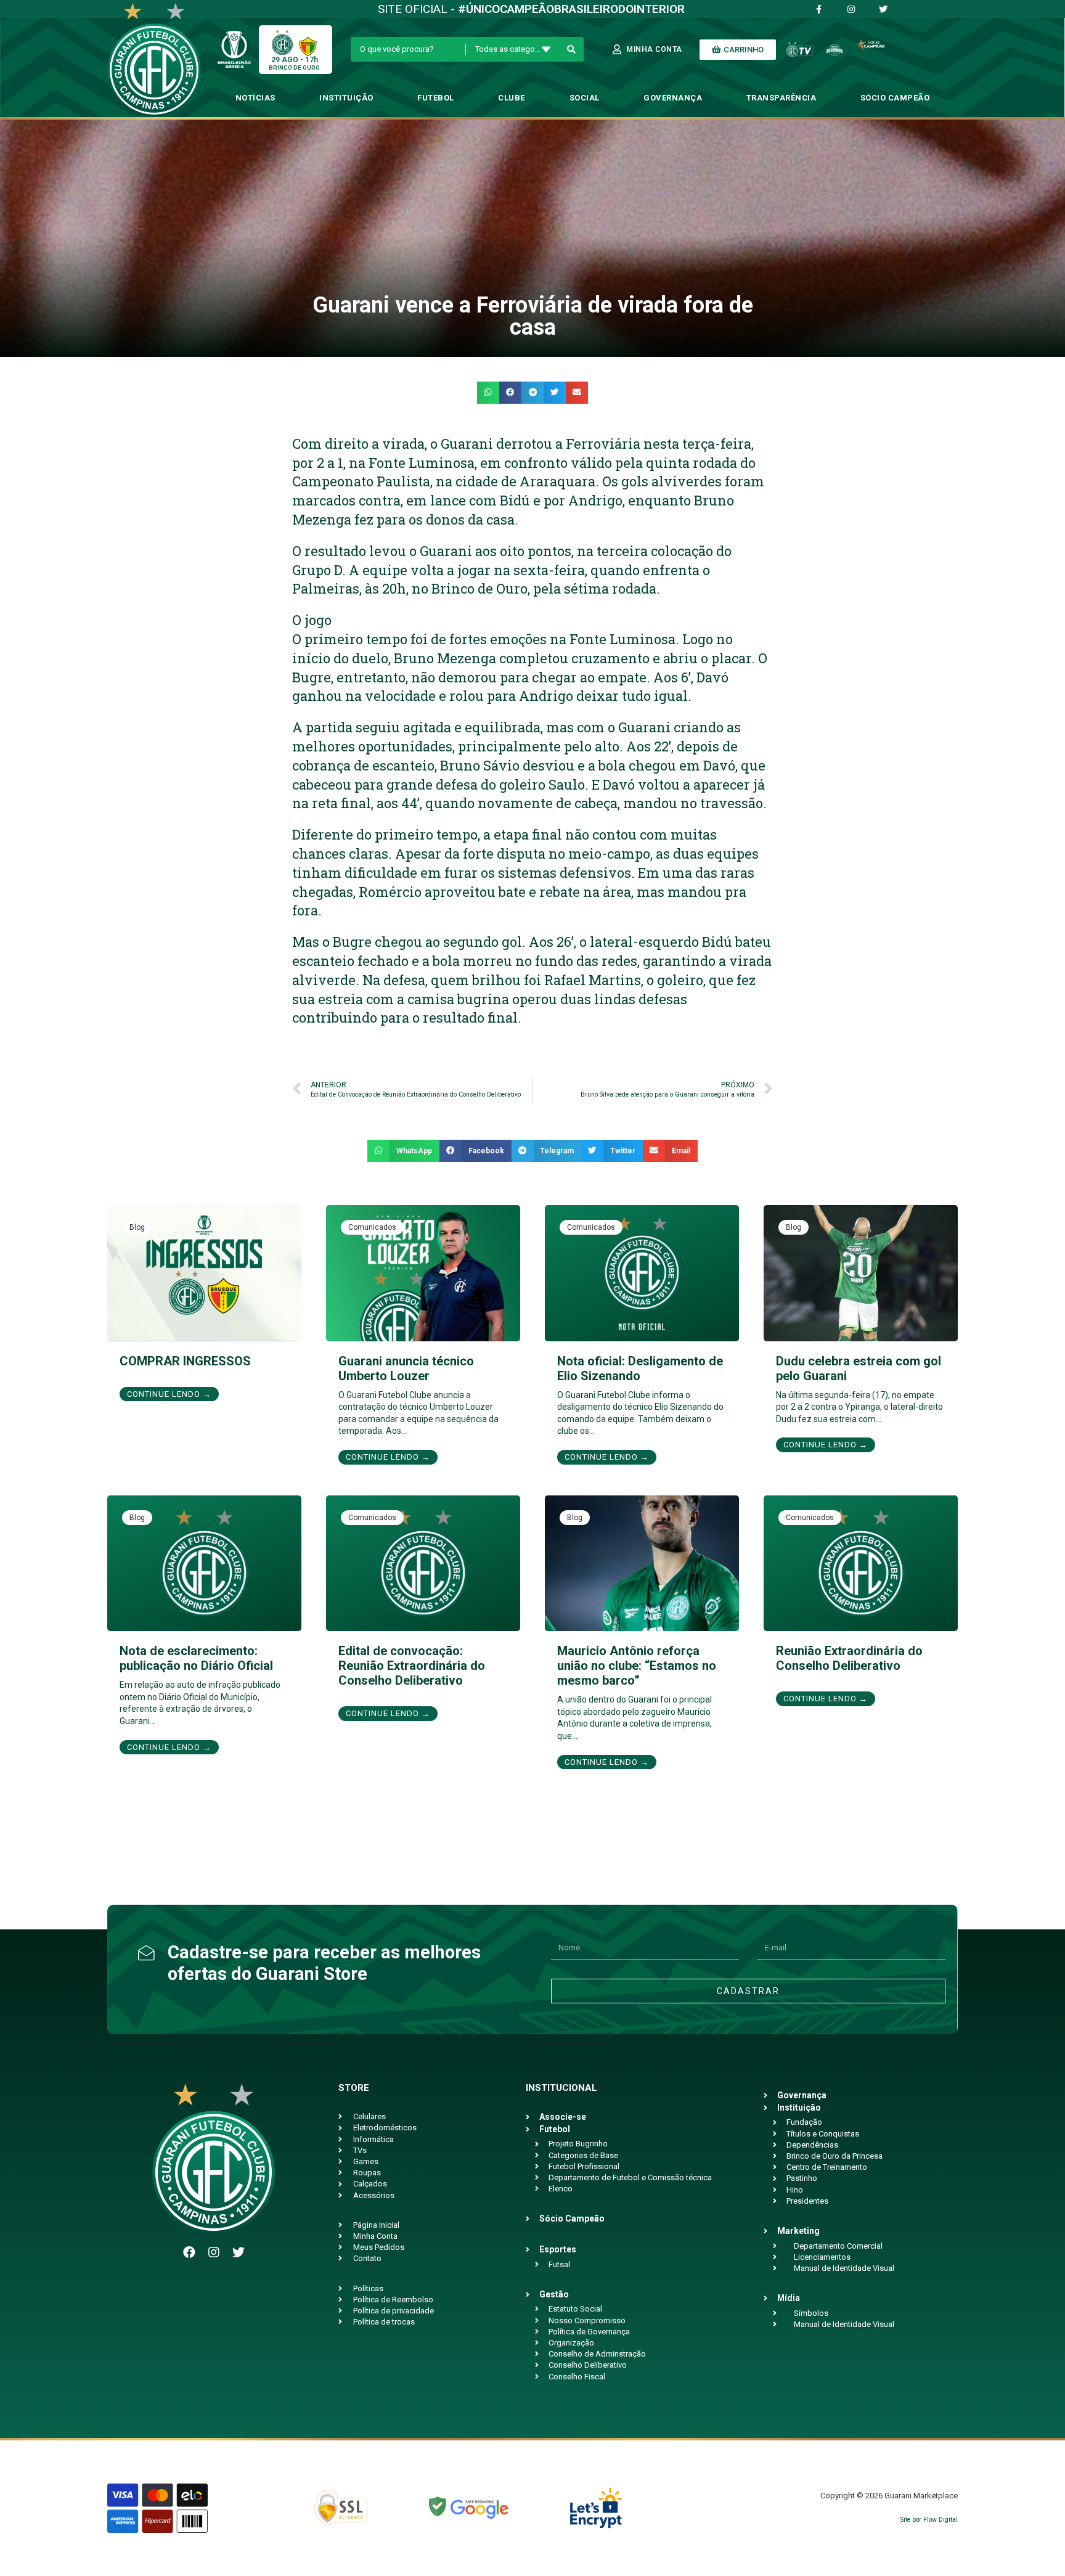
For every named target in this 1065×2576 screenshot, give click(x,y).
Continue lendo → (169, 1394)
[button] (488, 393)
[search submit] (572, 49)
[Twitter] (239, 2252)
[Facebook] (189, 2252)
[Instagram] (214, 2252)
